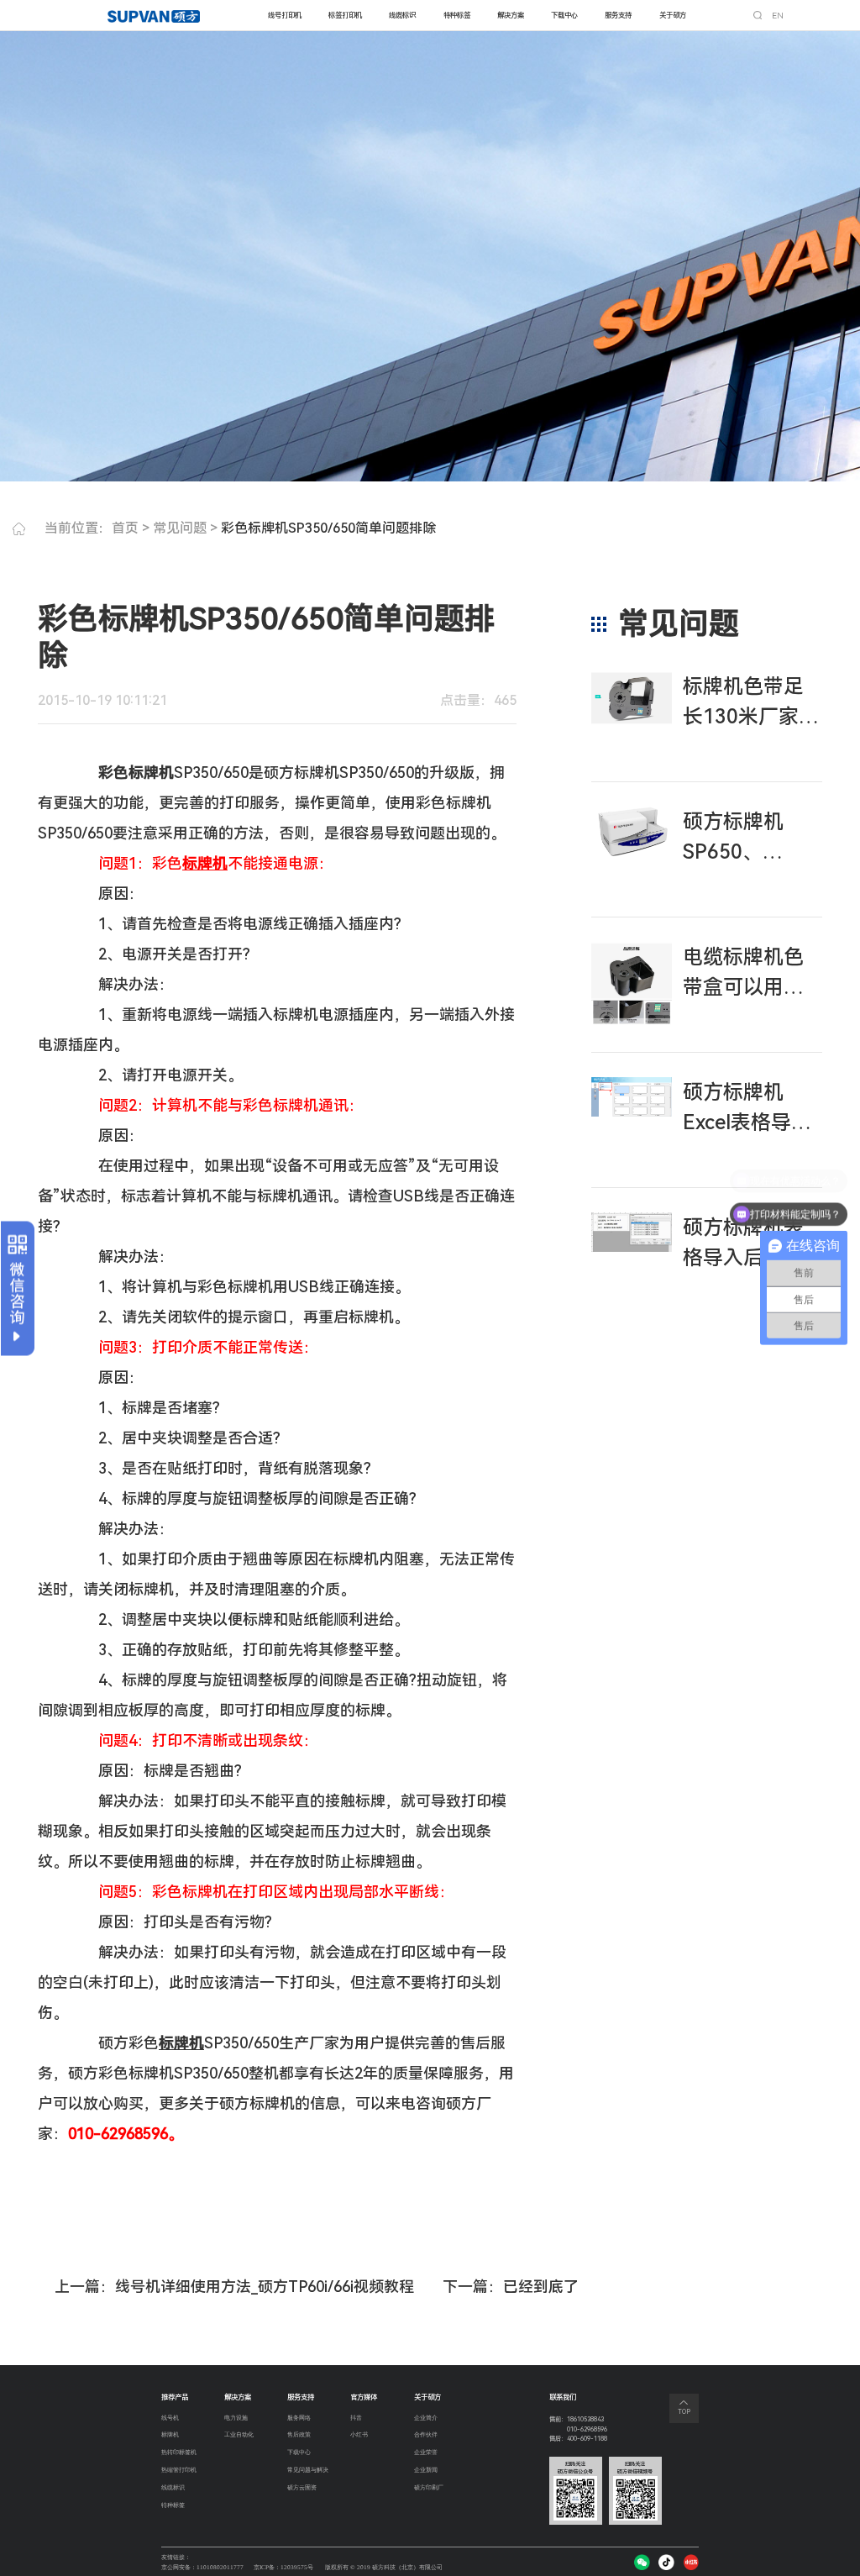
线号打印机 (285, 15)
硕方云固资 (302, 2487)
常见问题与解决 (308, 2470)
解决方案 (511, 15)
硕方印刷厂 (429, 2487)
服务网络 (299, 2418)
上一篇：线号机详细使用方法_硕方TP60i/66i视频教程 (234, 2287)
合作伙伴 (426, 2434)
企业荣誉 (426, 2452)
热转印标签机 (179, 2452)
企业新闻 (426, 2470)
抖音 (356, 2418)
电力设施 (236, 2418)
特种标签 (457, 15)
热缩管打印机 (179, 2470)
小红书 (359, 2434)
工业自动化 (239, 2434)
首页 (125, 528)
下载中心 (564, 15)
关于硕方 (673, 15)
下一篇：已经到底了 (511, 2287)
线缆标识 (402, 15)
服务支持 (618, 15)
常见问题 (180, 528)
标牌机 (170, 2434)
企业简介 (426, 2418)
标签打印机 (345, 15)
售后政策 (299, 2434)
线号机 (170, 2418)
